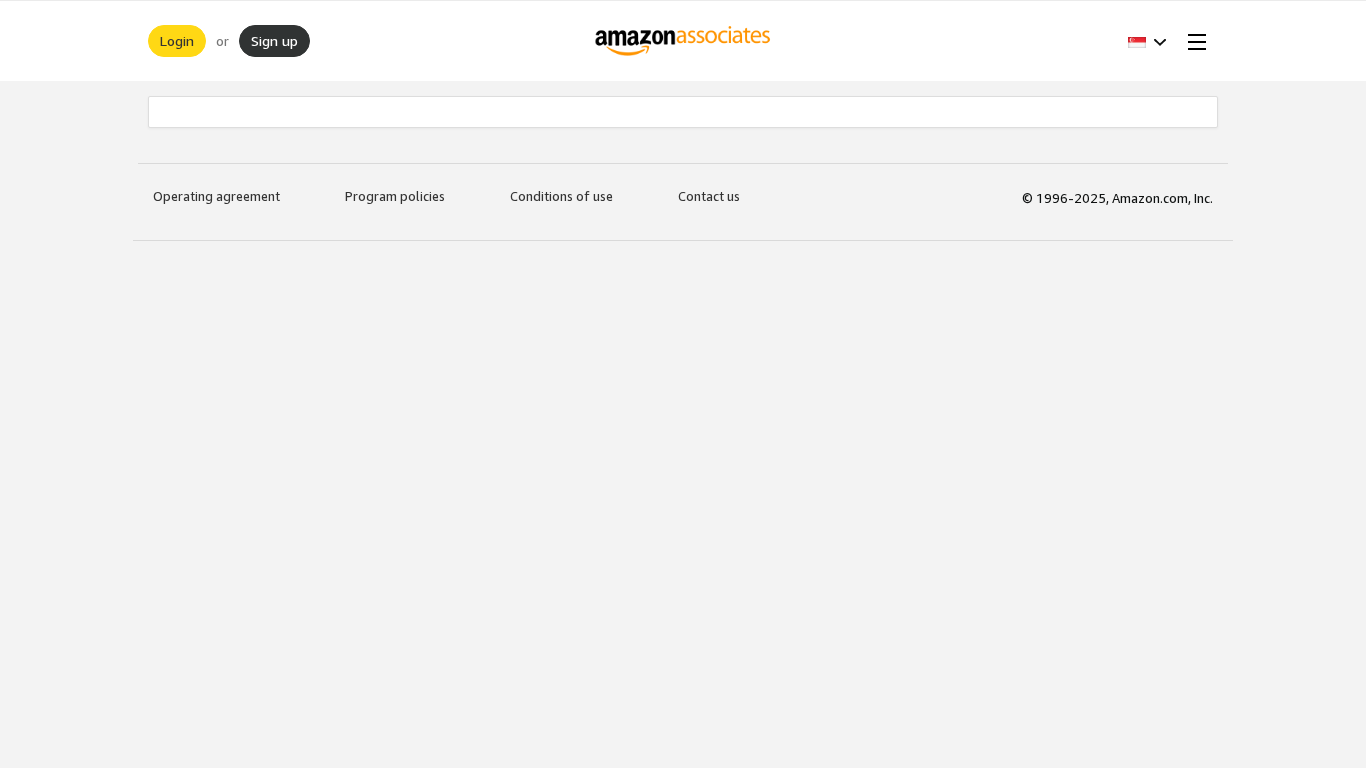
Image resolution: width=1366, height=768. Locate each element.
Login (177, 40)
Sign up (274, 40)
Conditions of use (561, 196)
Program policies (395, 196)
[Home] (683, 41)
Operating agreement (216, 196)
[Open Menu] (1193, 41)
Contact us (709, 196)
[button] (1147, 41)
